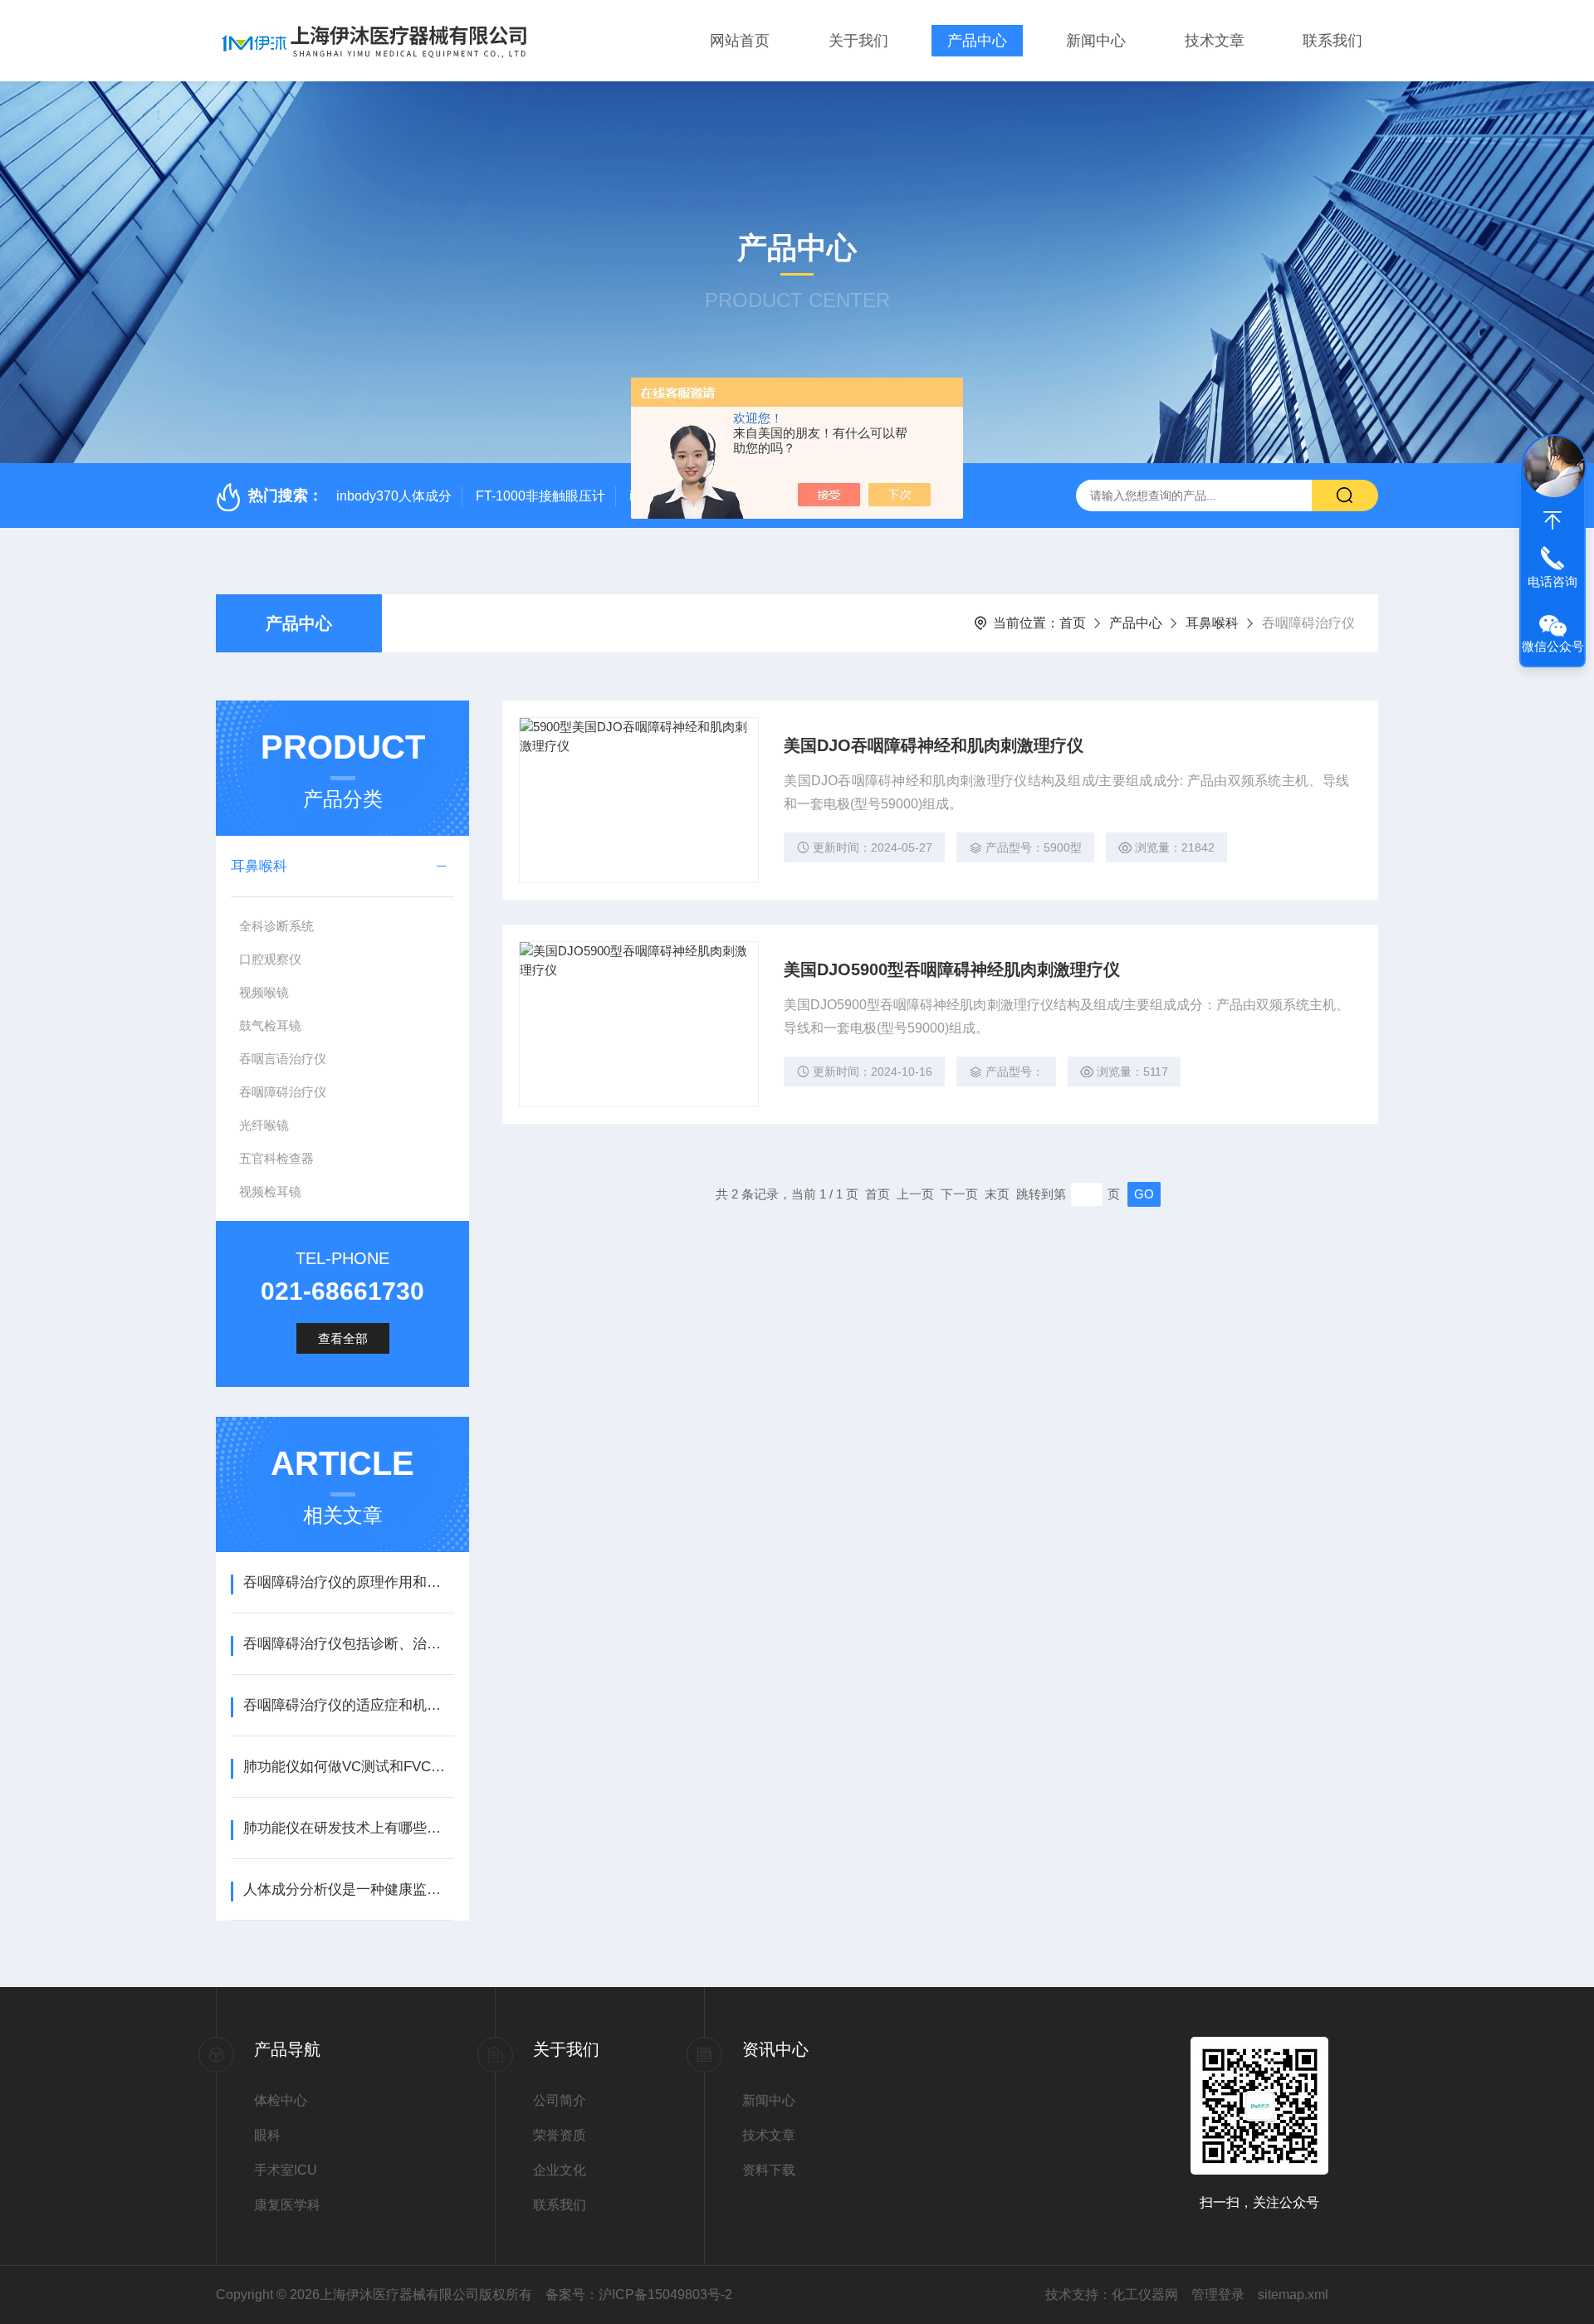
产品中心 (977, 41)
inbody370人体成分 (394, 496)
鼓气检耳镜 (270, 1025)
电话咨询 (1552, 581)
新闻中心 (1096, 41)
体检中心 (281, 2100)
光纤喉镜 (264, 1125)
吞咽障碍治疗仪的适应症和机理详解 (348, 1705)
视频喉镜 (264, 992)
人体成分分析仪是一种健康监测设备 (348, 1889)
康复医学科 (287, 2205)
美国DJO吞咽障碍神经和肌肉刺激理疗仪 (934, 745)
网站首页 (740, 41)
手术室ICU (286, 2170)
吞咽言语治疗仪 (283, 1059)
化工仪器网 (1145, 2295)
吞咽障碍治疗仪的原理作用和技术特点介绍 (348, 1582)
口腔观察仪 (270, 959)
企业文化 (560, 2170)
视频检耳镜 (270, 1191)
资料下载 (769, 2170)
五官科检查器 (276, 1158)
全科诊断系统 (276, 926)
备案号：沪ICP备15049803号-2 (639, 2295)
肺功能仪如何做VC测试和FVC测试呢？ (348, 1767)
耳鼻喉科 (1212, 623)
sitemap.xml (1293, 2295)
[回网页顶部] (1552, 520)
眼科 (267, 2135)
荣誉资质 (560, 2135)
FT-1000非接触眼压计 (540, 496)
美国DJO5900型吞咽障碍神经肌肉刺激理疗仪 (952, 969)
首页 (1073, 623)
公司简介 (560, 2100)
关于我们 (858, 41)
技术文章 (1215, 41)
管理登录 (1218, 2295)
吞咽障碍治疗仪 (283, 1092)
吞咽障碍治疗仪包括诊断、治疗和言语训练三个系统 (348, 1644)
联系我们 (1332, 41)
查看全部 (343, 1338)
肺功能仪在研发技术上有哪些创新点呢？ (348, 1828)
